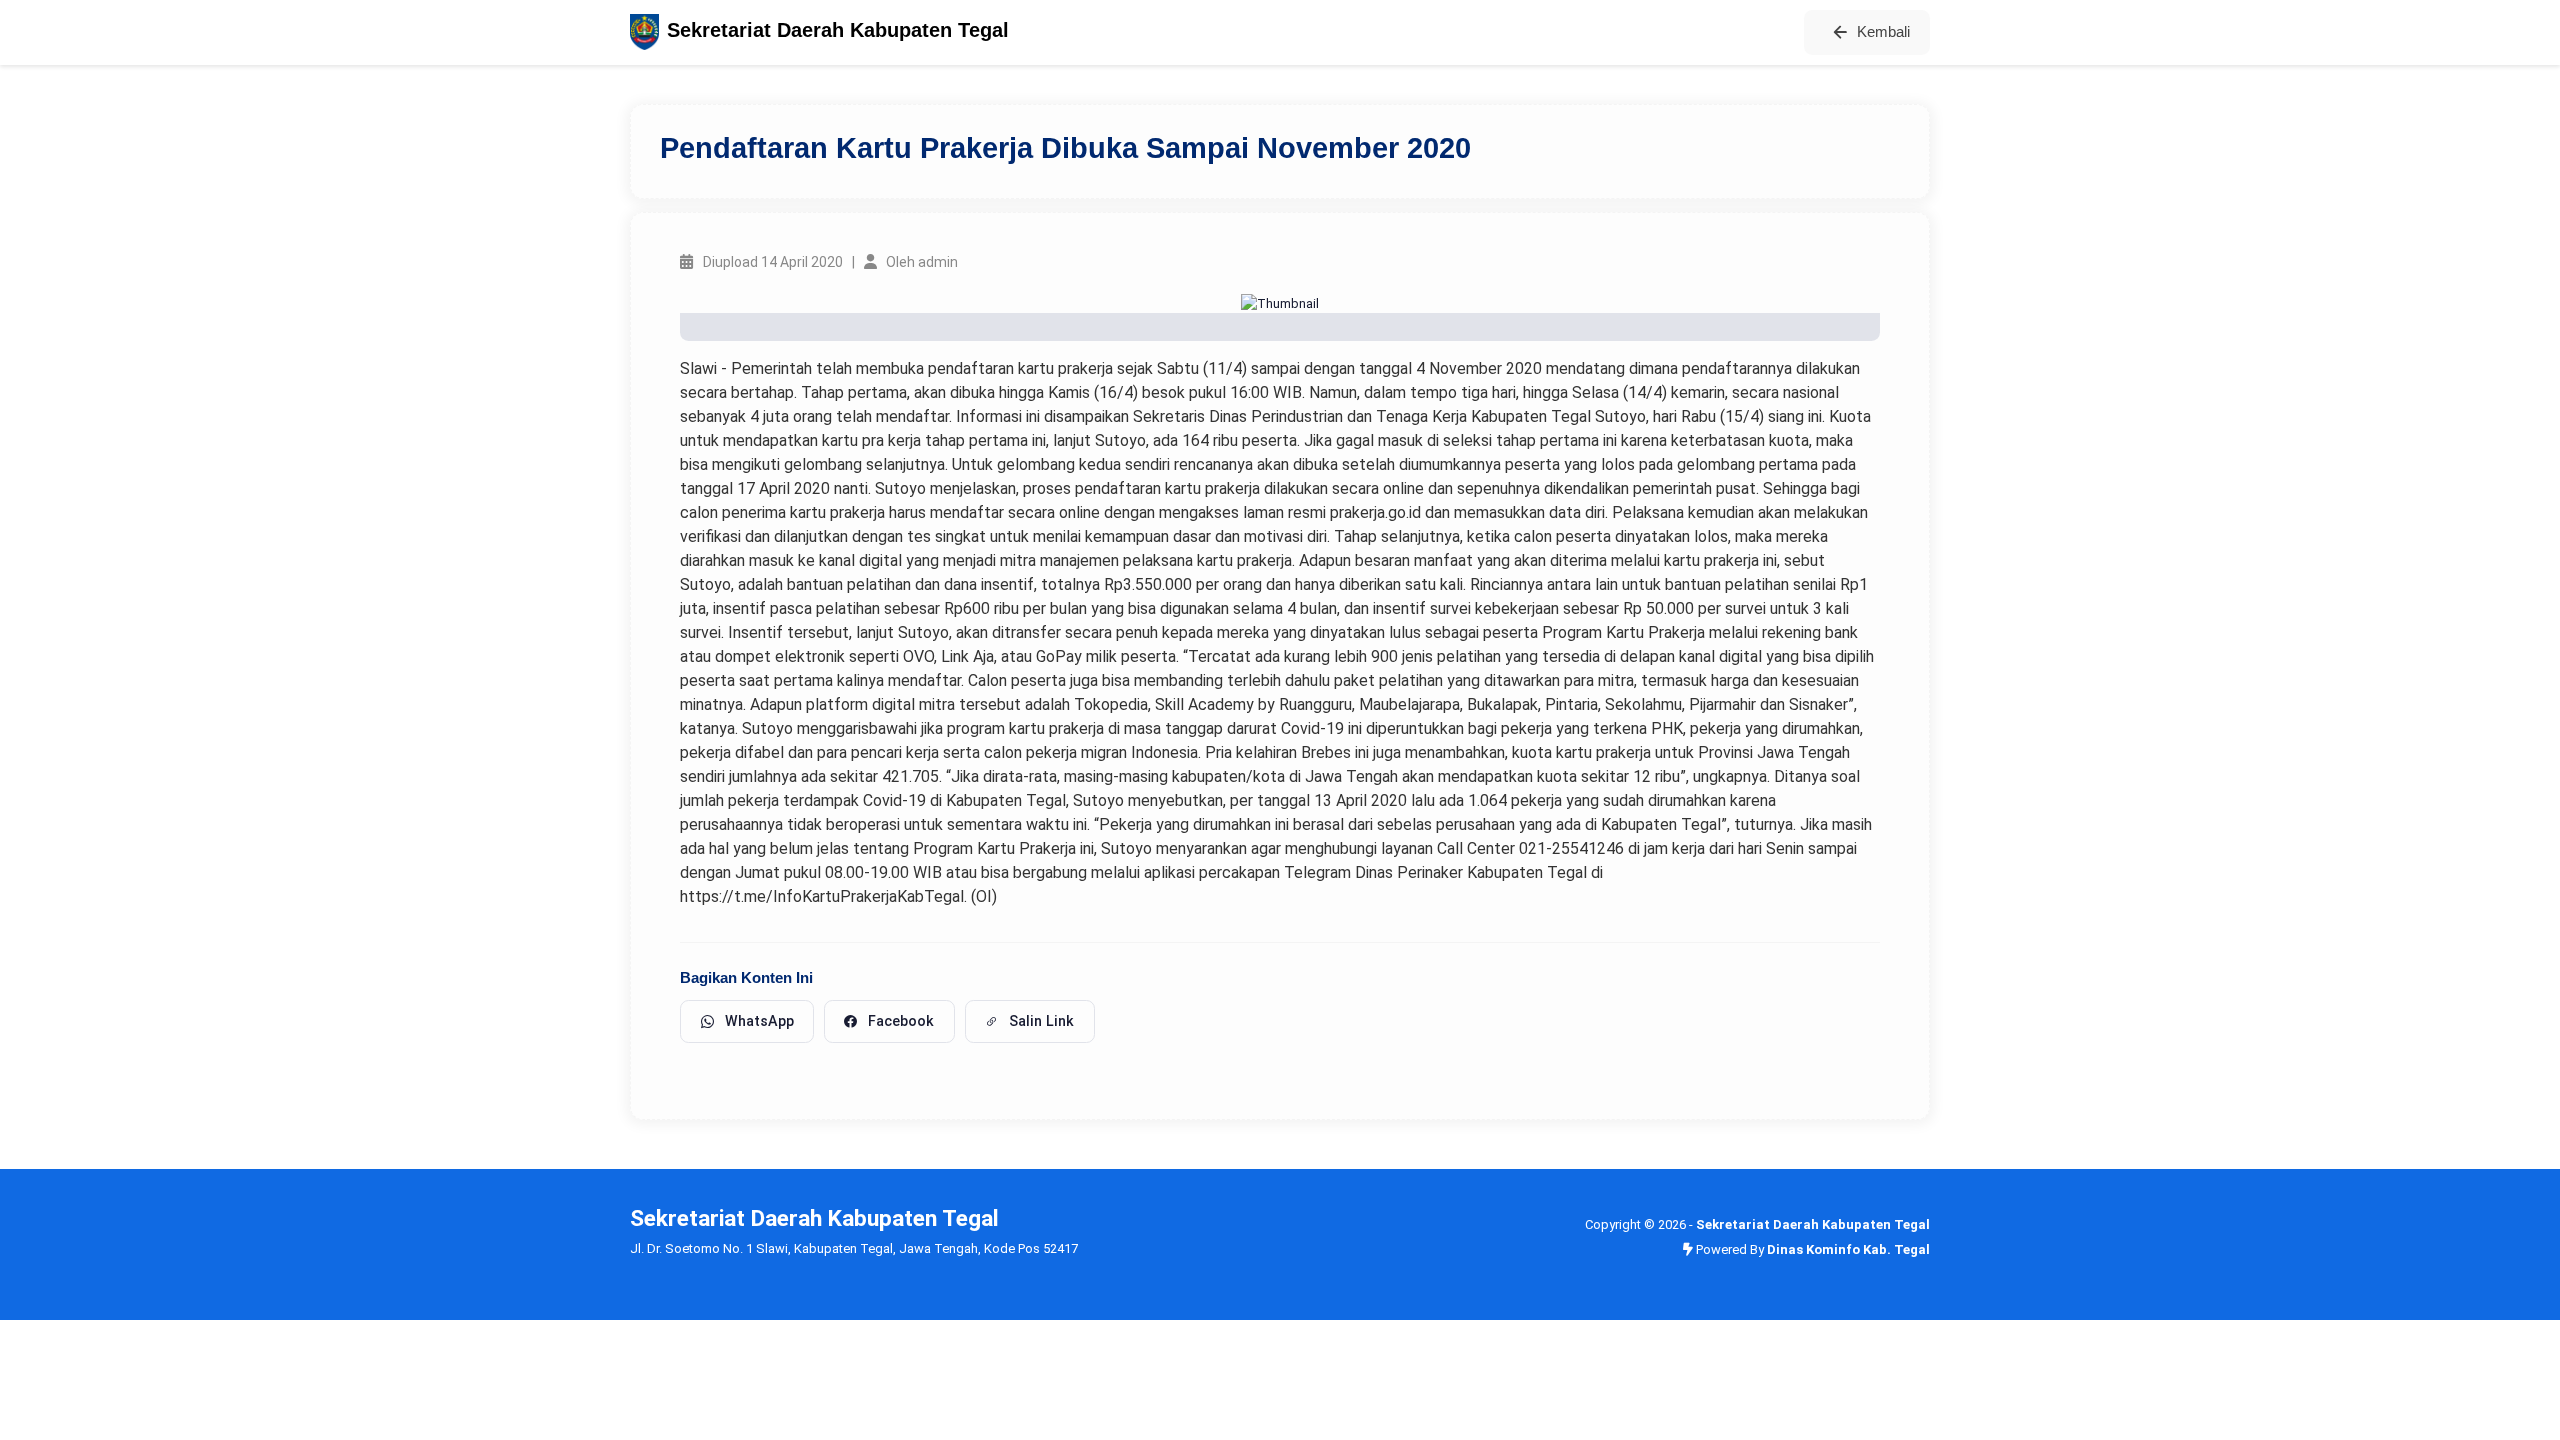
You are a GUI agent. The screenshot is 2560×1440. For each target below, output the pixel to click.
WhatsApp (759, 1021)
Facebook (901, 1021)
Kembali (1883, 31)
